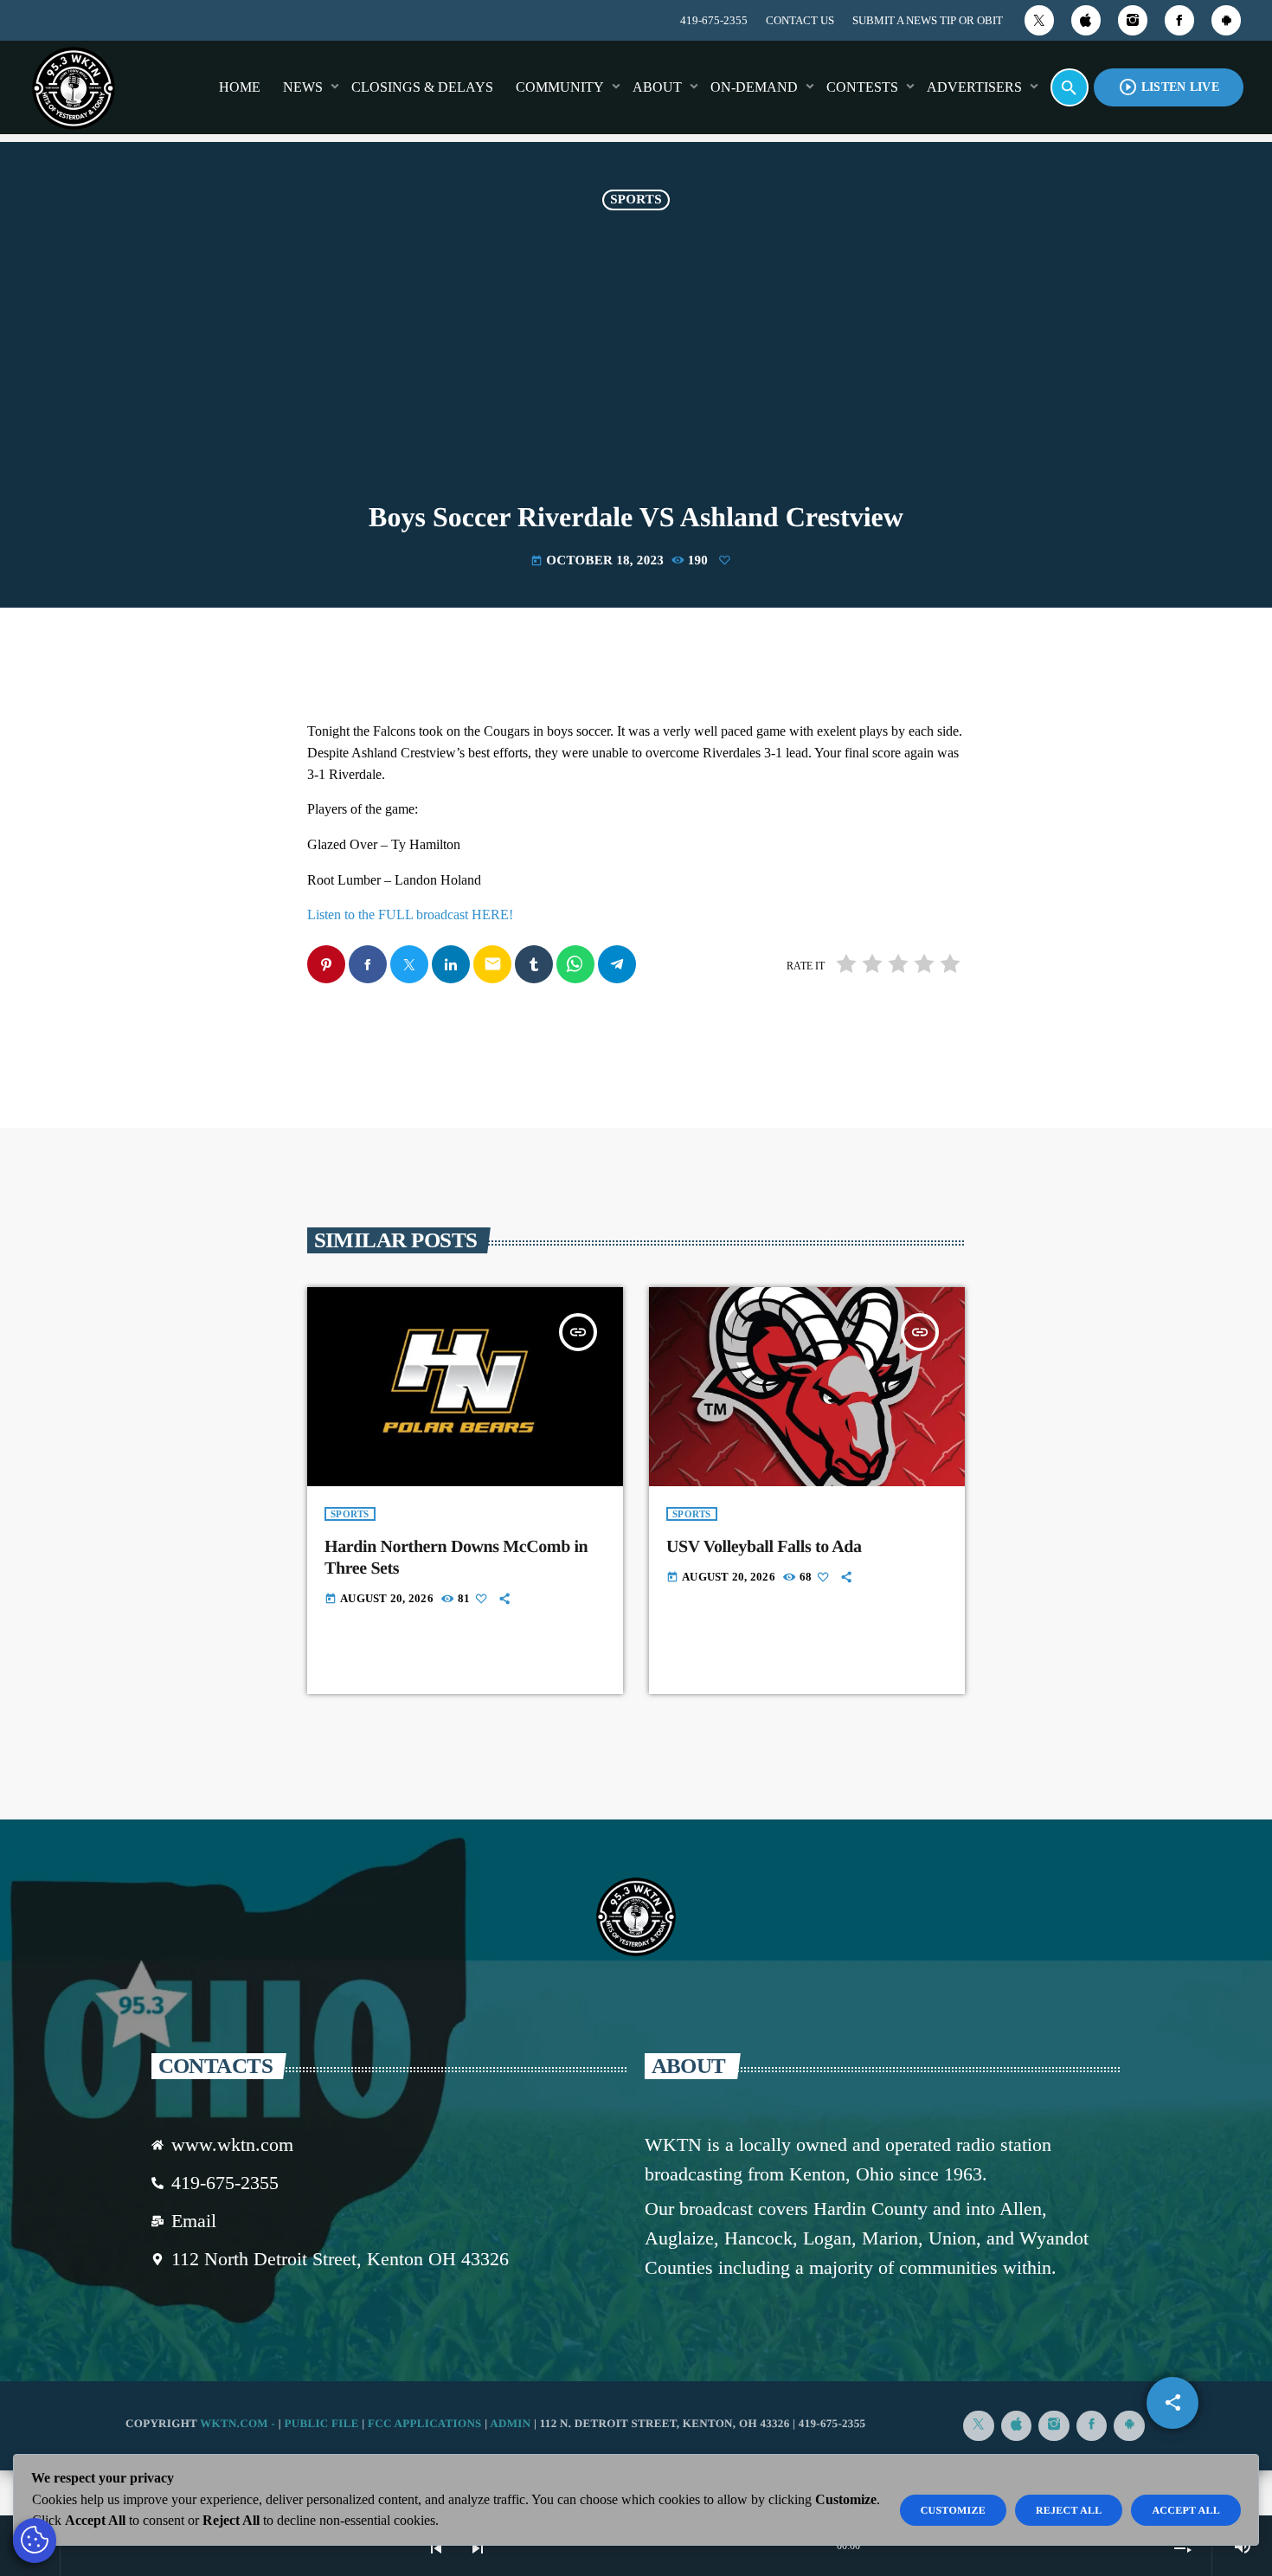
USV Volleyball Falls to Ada (764, 1547)
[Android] (1226, 20)
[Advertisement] (636, 372)
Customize (953, 2510)
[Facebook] (1179, 20)
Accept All (1186, 2510)
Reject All (1069, 2510)
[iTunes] (1086, 20)
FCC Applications (425, 2423)
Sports (636, 200)
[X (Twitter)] (1039, 20)
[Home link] (74, 87)
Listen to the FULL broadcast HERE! (410, 914)
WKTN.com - (239, 2423)
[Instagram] (1133, 20)
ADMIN (510, 2423)
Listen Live (1169, 87)
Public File (321, 2423)
